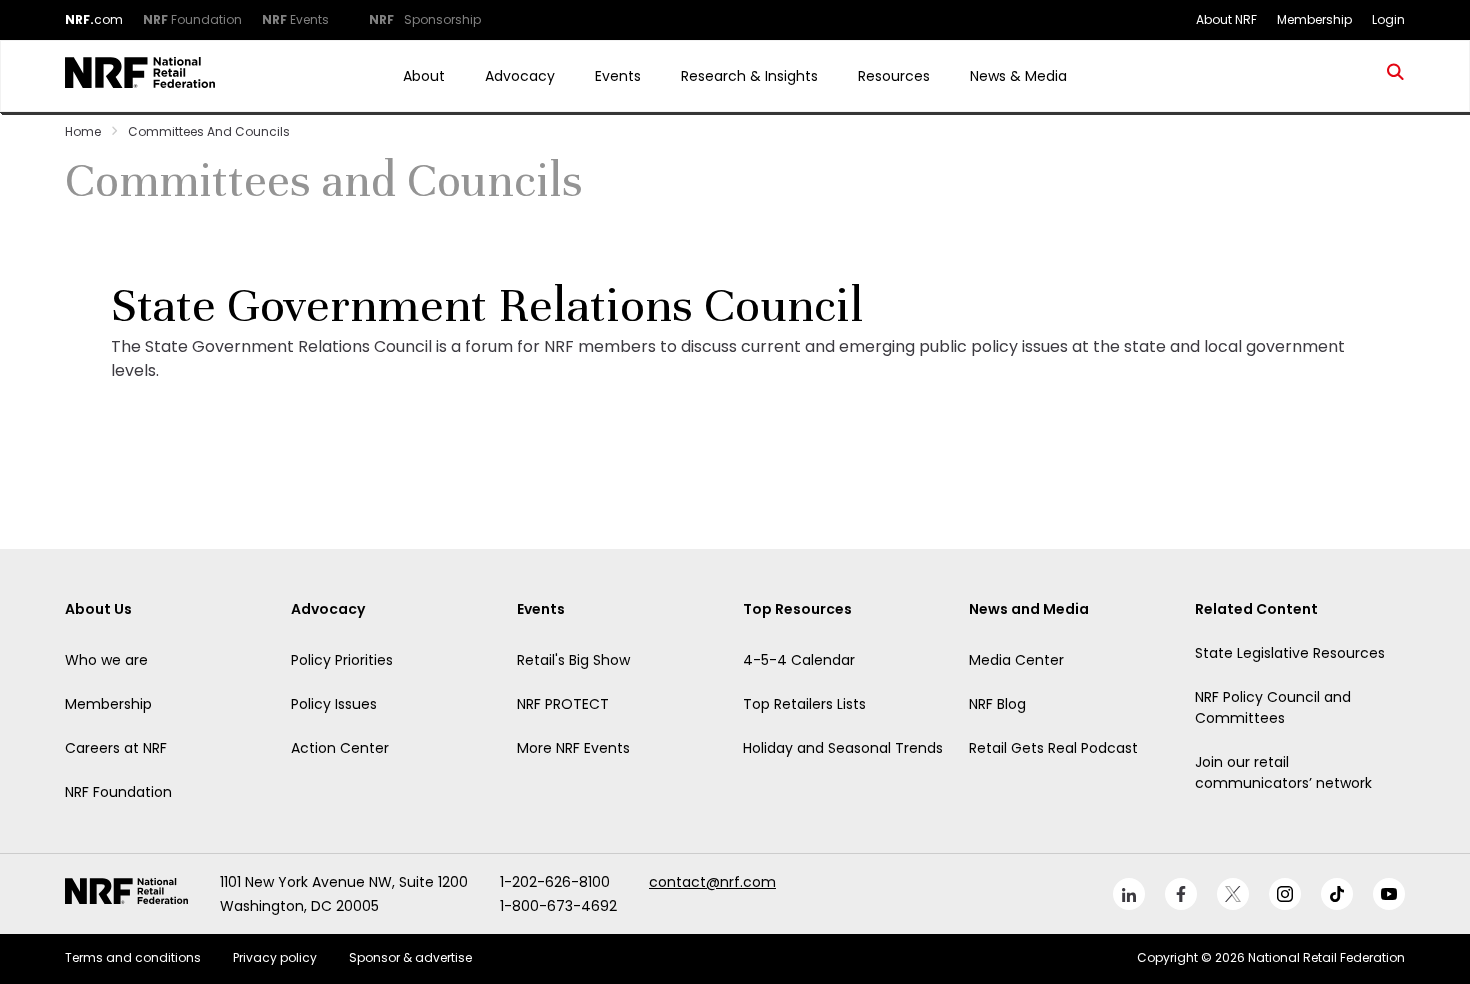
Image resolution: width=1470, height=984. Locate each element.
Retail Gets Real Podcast (1053, 748)
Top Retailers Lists (804, 704)
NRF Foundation (118, 792)
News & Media (1018, 76)
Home (83, 131)
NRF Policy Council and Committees (1273, 707)
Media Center (1016, 660)
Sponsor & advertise (410, 957)
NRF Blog (997, 704)
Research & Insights (749, 76)
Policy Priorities (342, 660)
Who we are (106, 660)
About (424, 76)
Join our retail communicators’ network (1283, 772)
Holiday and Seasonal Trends (843, 748)
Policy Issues (334, 704)
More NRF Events (573, 748)
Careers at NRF (116, 748)
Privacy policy (275, 957)
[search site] (1396, 76)
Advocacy (520, 76)
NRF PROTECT (563, 704)
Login (1388, 19)
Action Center (340, 748)
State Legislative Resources (1290, 653)
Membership (108, 704)
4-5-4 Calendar (799, 660)
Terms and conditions (133, 957)
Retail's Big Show (573, 660)
